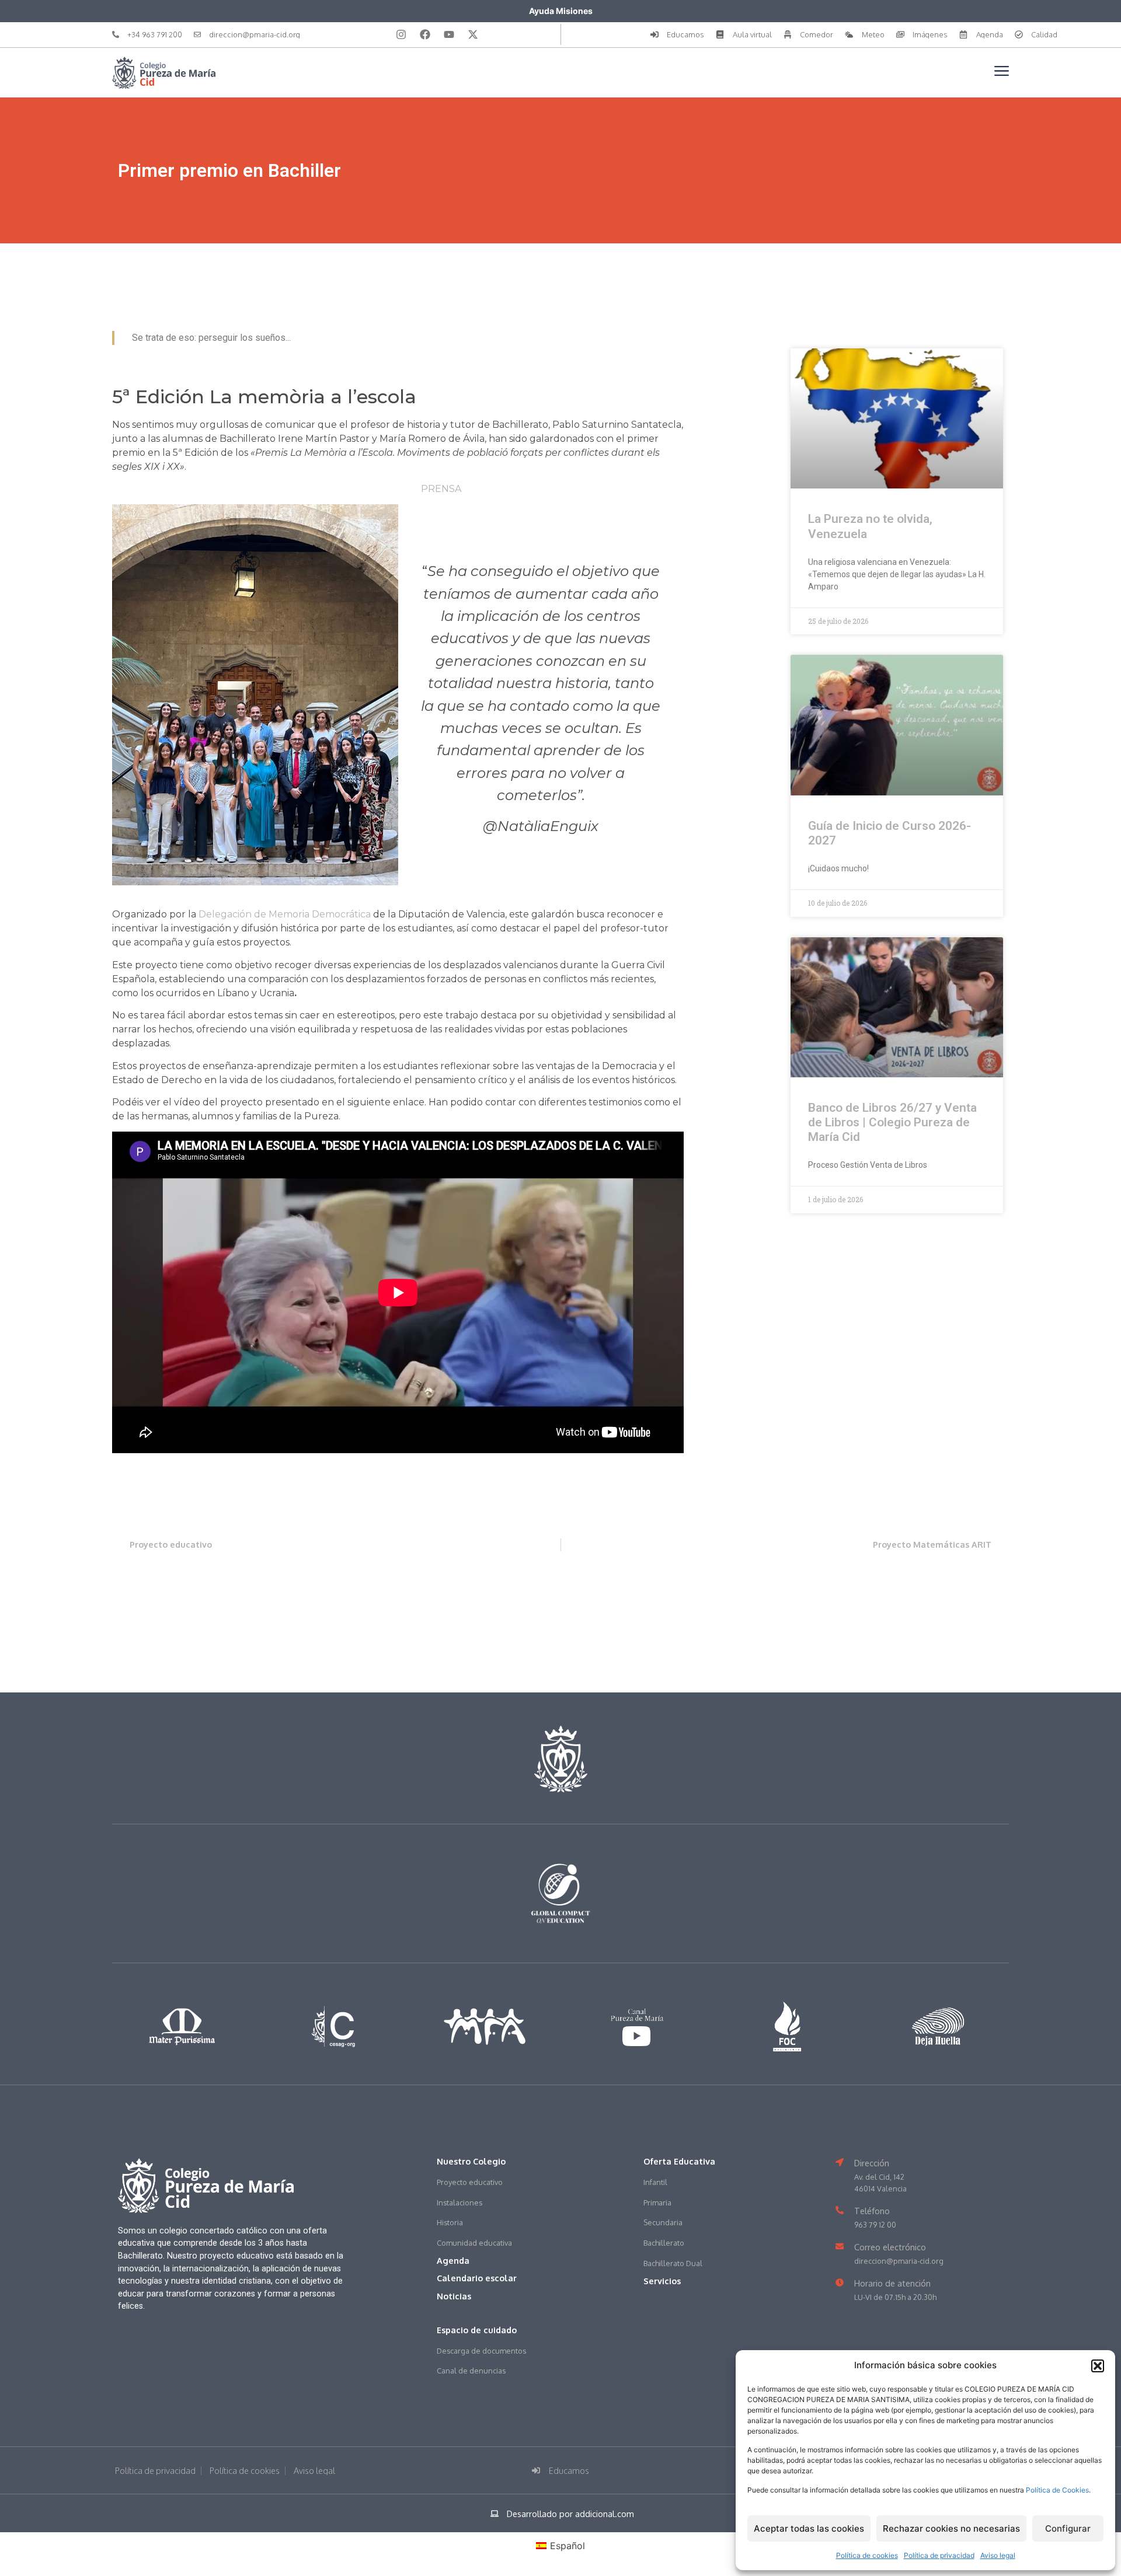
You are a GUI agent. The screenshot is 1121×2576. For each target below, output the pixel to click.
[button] (1098, 2366)
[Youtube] (449, 34)
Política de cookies (867, 2555)
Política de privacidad (939, 2555)
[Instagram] (401, 34)
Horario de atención (892, 2283)
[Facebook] (425, 34)
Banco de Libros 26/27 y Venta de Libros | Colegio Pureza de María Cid (892, 1122)
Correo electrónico (890, 2247)
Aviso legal (998, 2555)
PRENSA (441, 489)
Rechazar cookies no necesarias (951, 2528)
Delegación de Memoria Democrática (285, 914)
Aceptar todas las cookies (809, 2528)
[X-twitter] (473, 34)
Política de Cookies (1057, 2490)
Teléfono (872, 2211)
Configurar (1068, 2528)
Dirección (872, 2163)
